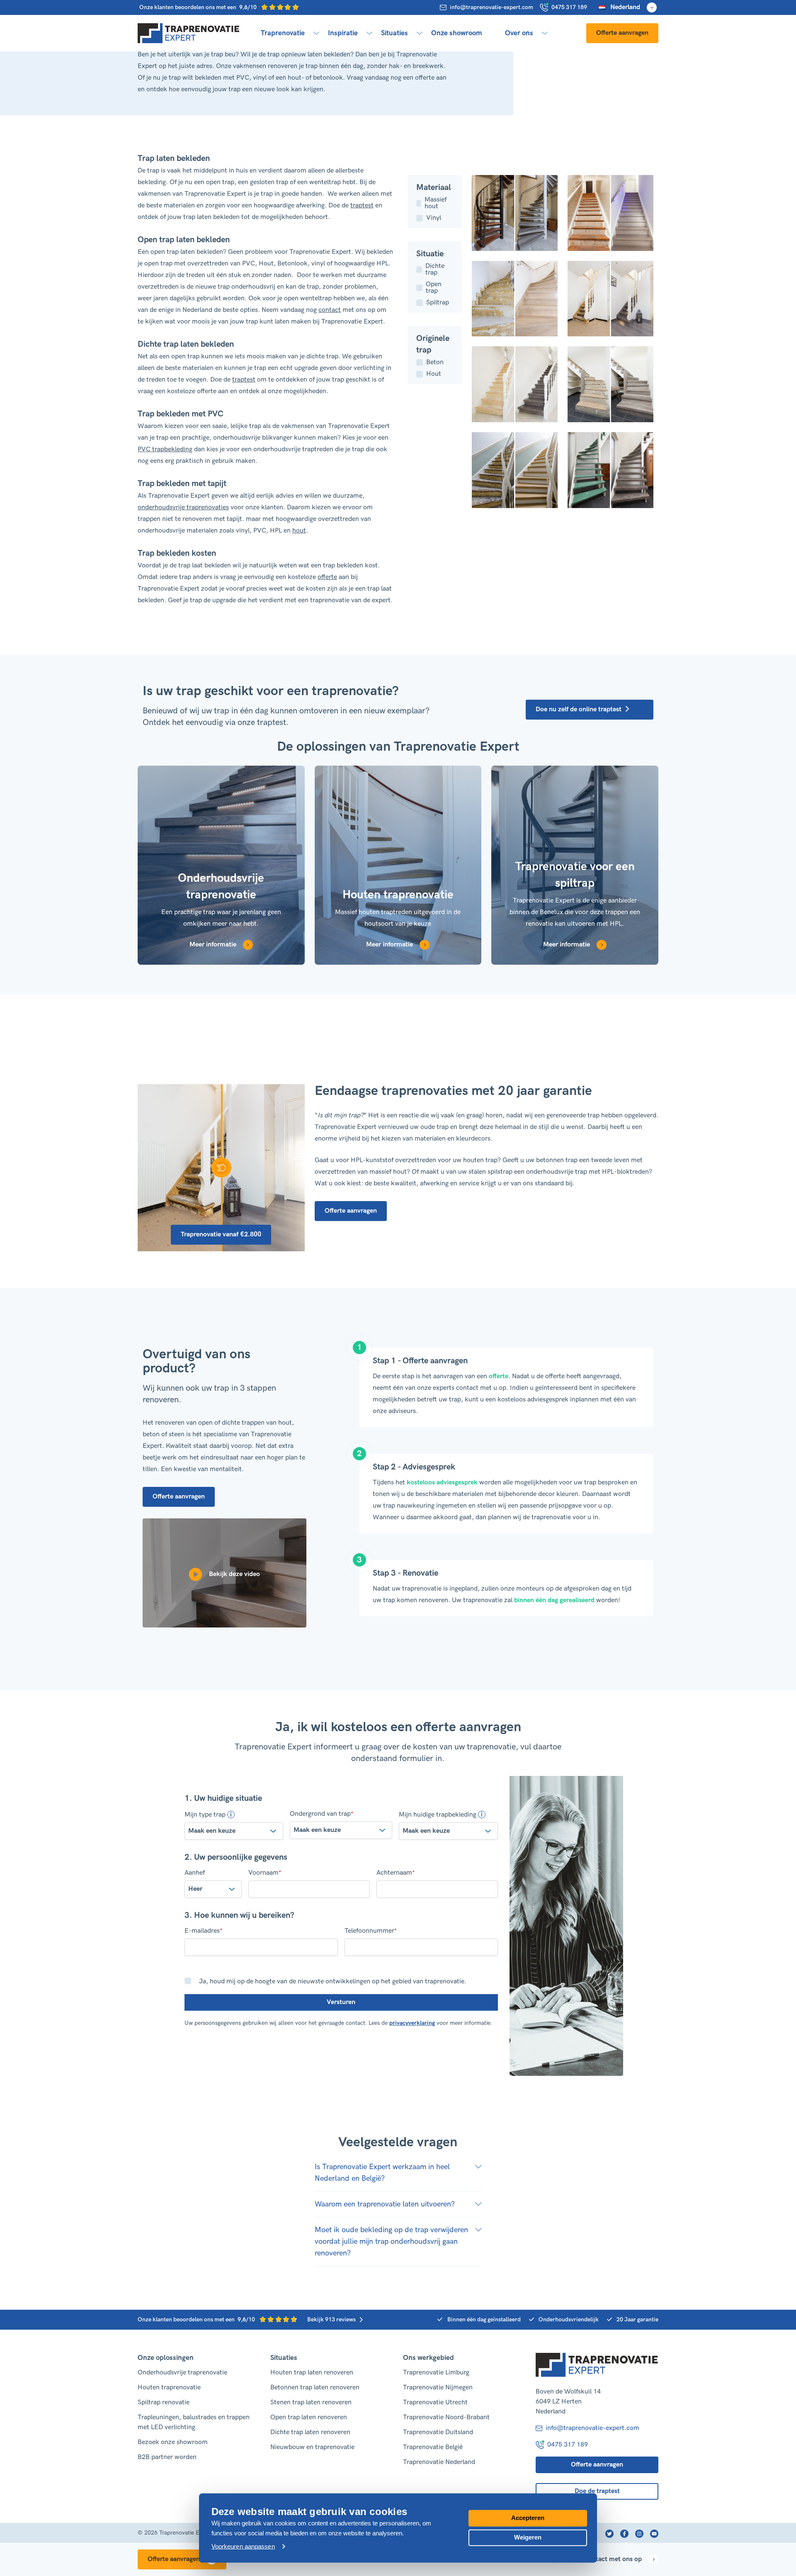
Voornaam (265, 1873)
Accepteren (528, 2518)
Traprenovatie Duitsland (438, 2432)
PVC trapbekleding (165, 449)
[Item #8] (515, 213)
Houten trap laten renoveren (312, 2373)
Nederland (625, 7)
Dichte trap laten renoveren (310, 2432)
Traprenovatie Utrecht (435, 2402)
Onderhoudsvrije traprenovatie (182, 2373)
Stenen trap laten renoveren (311, 2402)
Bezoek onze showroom (173, 2442)
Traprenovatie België (433, 2447)
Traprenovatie (283, 33)
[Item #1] (610, 470)
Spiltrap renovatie (164, 2402)
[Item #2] (515, 470)
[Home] (189, 33)
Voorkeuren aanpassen (243, 2546)
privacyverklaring (412, 2023)
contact (330, 310)
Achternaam (396, 1873)
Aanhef (195, 1873)
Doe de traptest (597, 2491)
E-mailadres (203, 1931)
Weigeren (528, 2537)
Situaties (394, 33)
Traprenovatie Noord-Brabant (446, 2417)
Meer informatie (213, 945)
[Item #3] (610, 384)
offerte (327, 577)
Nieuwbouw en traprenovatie (312, 2447)
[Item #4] (515, 384)
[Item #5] (610, 299)
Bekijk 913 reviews (331, 2319)
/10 (199, 7)
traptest (362, 206)
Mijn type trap (205, 1815)
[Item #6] (515, 299)
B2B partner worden (167, 2457)
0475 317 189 (569, 7)
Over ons (519, 33)
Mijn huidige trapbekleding (438, 1815)
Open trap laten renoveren (309, 2417)
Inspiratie (343, 33)
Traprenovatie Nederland (439, 2462)
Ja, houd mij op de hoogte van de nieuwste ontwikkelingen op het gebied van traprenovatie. (333, 1981)
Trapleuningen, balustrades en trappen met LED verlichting (194, 2422)
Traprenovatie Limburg (436, 2373)
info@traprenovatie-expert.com (491, 7)
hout (299, 531)
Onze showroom (456, 33)
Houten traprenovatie (169, 2387)
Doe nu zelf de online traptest (579, 709)
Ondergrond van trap (322, 1814)
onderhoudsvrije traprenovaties (183, 507)
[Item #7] (610, 213)
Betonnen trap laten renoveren (315, 2387)
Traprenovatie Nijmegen (438, 2387)
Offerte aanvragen (622, 33)
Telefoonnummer (371, 1931)
